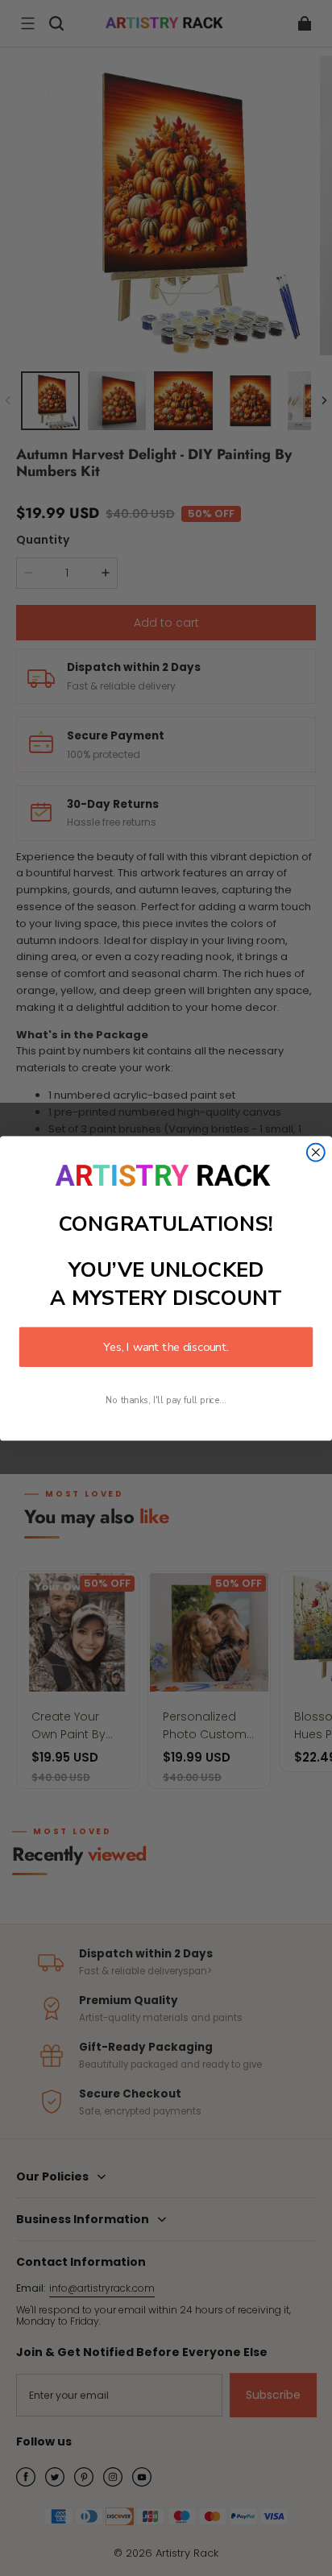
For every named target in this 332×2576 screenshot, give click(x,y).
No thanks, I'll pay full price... (166, 1400)
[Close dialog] (316, 1152)
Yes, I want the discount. (166, 1346)
